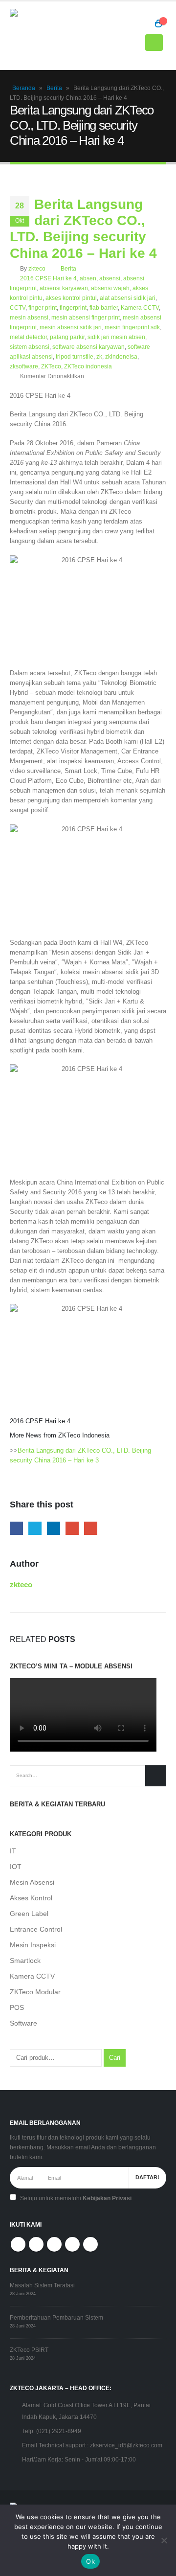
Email (91, 1528)
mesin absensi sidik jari (71, 327)
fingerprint (73, 308)
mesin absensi (29, 317)
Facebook (16, 1528)
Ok (90, 2561)
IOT (16, 1867)
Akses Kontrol (31, 1898)
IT (13, 1851)
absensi (110, 278)
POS (17, 2007)
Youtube (54, 2244)
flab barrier (104, 308)
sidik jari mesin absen (116, 337)
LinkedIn (54, 1528)
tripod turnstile (75, 356)
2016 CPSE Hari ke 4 (48, 278)
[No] (164, 2540)
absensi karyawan (64, 288)
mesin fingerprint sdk (132, 327)
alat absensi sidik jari (128, 298)
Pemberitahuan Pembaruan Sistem (56, 2317)
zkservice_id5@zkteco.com (126, 2445)
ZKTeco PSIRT (29, 2350)
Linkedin (90, 2244)
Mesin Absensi (32, 1882)
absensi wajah (110, 288)
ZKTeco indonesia (88, 366)
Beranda (24, 88)
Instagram (72, 2244)
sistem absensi (30, 347)
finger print (43, 308)
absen (88, 278)
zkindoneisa (121, 356)
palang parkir (67, 337)
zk (99, 356)
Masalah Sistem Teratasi (42, 2285)
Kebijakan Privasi (107, 2198)
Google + (72, 1528)
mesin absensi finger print (86, 317)
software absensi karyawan (88, 347)
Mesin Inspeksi (33, 1945)
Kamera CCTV (140, 308)
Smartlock (25, 1960)
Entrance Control (36, 1929)
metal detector (28, 337)
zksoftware (24, 366)
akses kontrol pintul (71, 298)
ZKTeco (51, 366)
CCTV (18, 308)
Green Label (29, 1914)
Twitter (35, 1528)
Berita (54, 88)
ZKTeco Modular (35, 1992)
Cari (115, 2058)
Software (23, 2023)
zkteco (37, 268)
